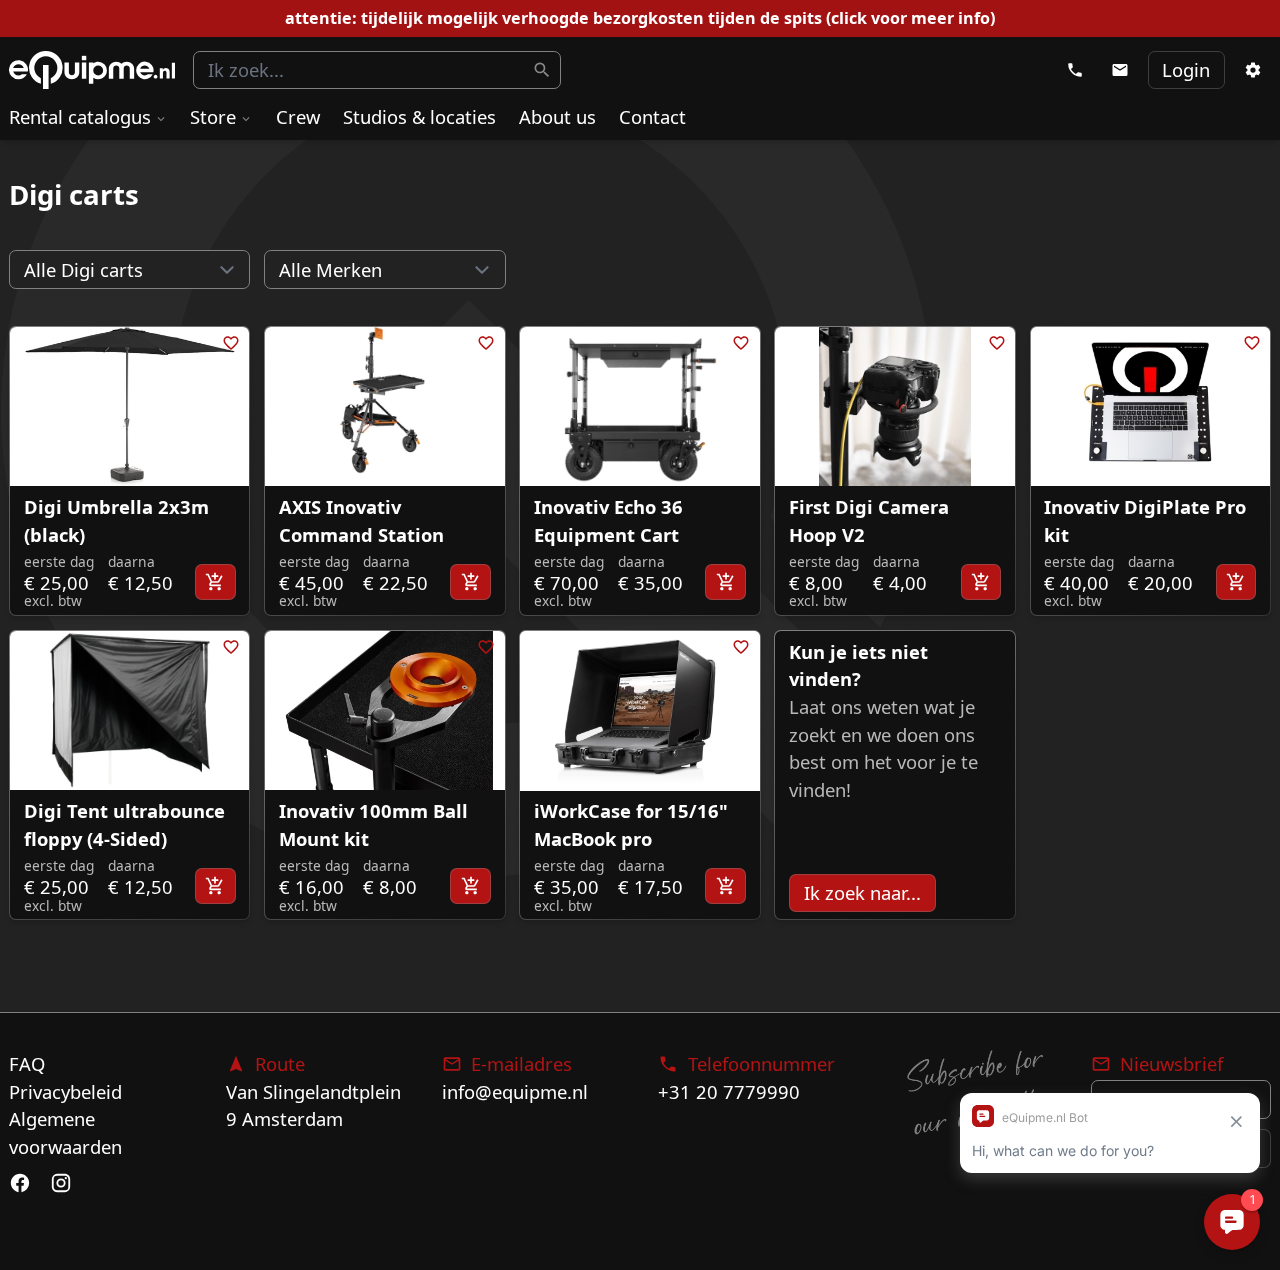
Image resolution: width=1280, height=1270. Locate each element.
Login (1186, 69)
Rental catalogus (80, 116)
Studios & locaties (419, 116)
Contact (652, 116)
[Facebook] (20, 1183)
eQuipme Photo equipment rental (92, 70)
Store (213, 116)
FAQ (27, 1063)
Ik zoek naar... (862, 892)
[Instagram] (60, 1183)
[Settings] (1252, 70)
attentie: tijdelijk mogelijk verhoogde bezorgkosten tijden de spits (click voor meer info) (640, 18)
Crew (298, 116)
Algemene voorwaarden (65, 1132)
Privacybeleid (65, 1091)
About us (557, 116)
